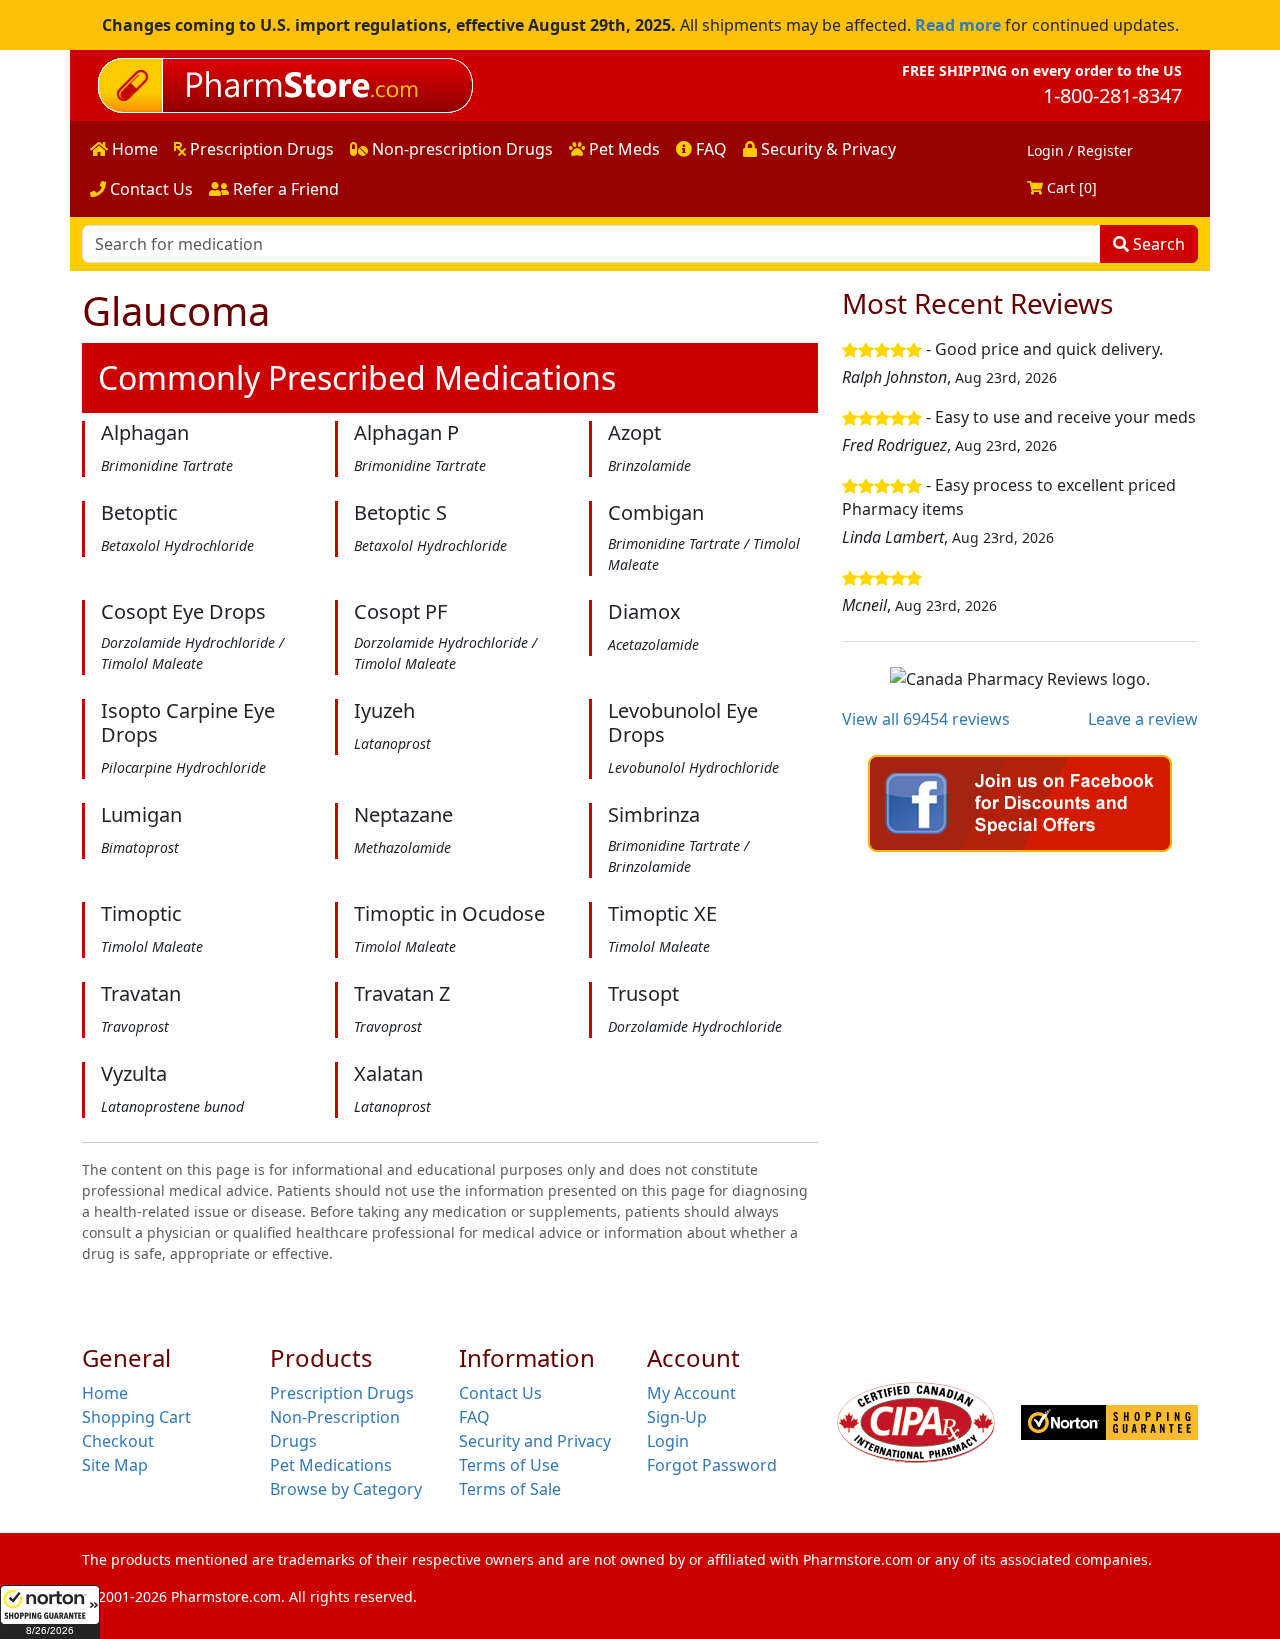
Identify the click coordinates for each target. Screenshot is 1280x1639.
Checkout (118, 1441)
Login (668, 1441)
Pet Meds (622, 149)
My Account (691, 1393)
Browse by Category (346, 1489)
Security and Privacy (535, 1441)
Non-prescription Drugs (460, 149)
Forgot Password (712, 1465)
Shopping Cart (136, 1417)
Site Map (115, 1465)
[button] (50, 1612)
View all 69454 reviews (926, 719)
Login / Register (1080, 150)
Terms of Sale (510, 1489)
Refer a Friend (284, 189)
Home (133, 149)
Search (1157, 244)
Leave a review (1143, 719)
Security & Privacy (826, 149)
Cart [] (1070, 187)
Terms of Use (509, 1465)
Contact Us (149, 189)
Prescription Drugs (260, 149)
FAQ (709, 149)
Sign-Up (677, 1417)
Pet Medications (331, 1465)
